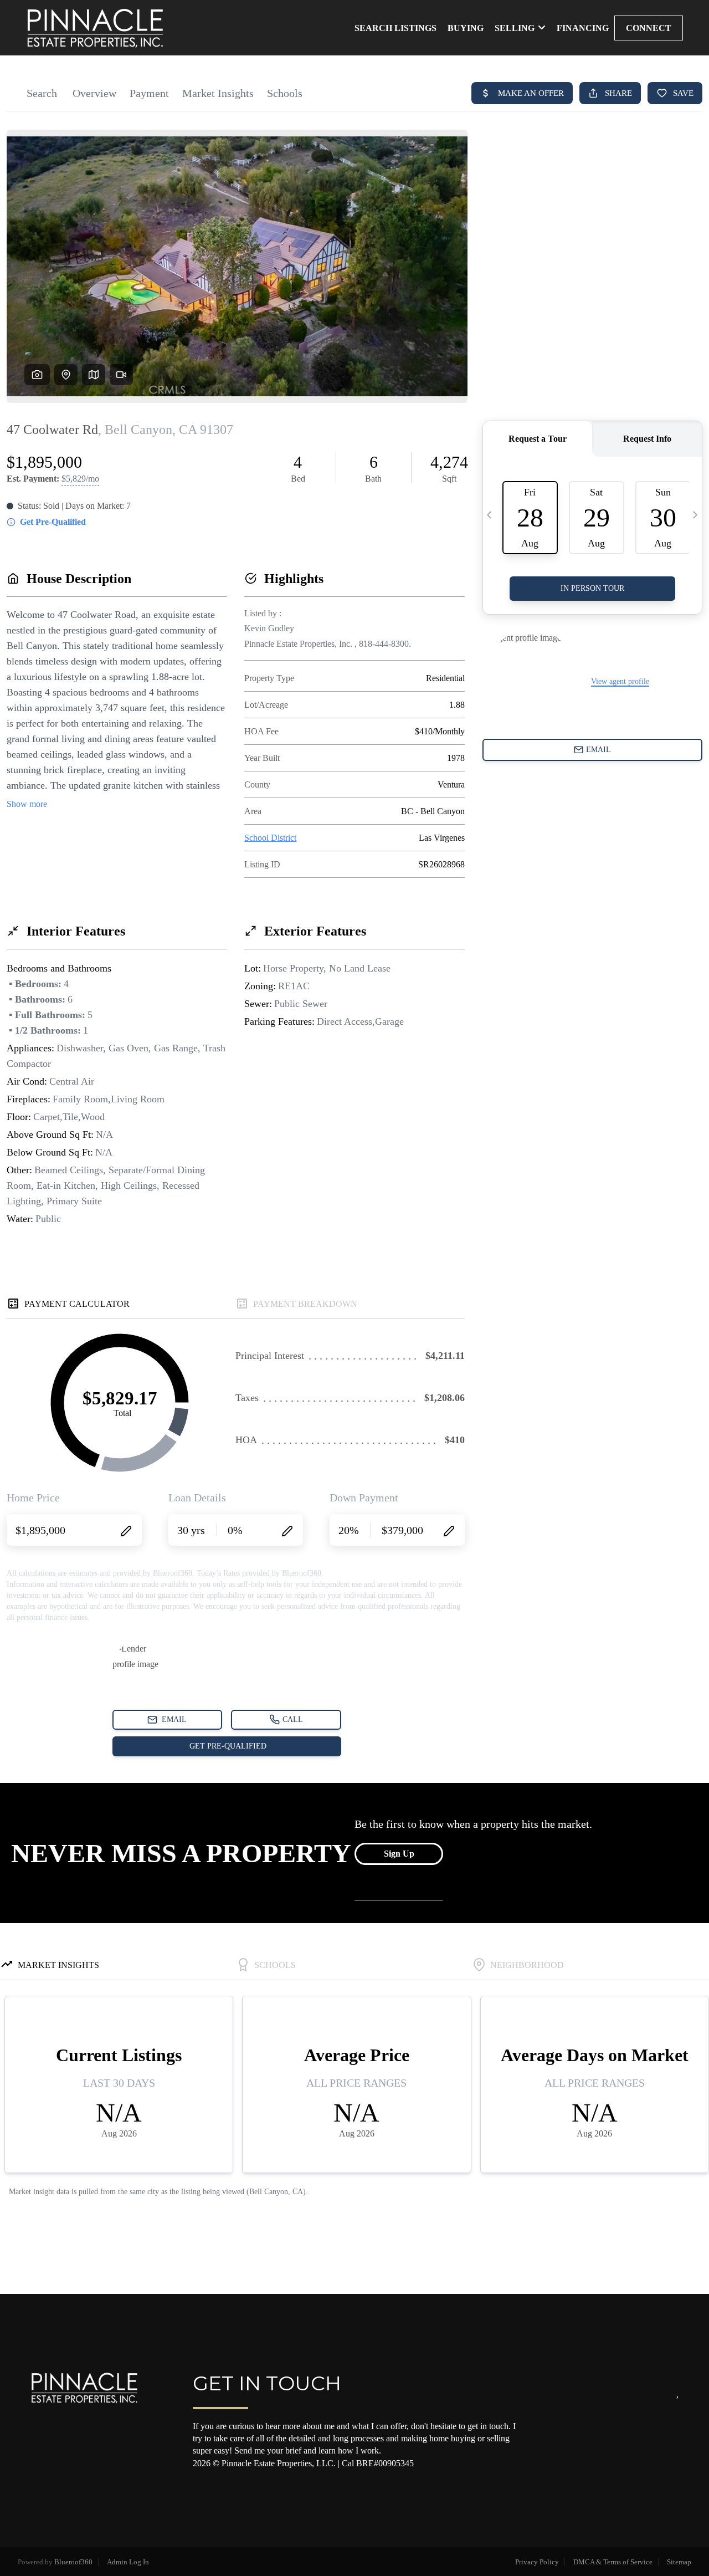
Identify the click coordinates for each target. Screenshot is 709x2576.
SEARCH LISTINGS (395, 28)
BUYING (466, 28)
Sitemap (679, 2562)
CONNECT (649, 28)
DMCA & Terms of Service (613, 2562)
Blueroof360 (73, 2562)
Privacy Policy (537, 2562)
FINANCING (583, 28)
